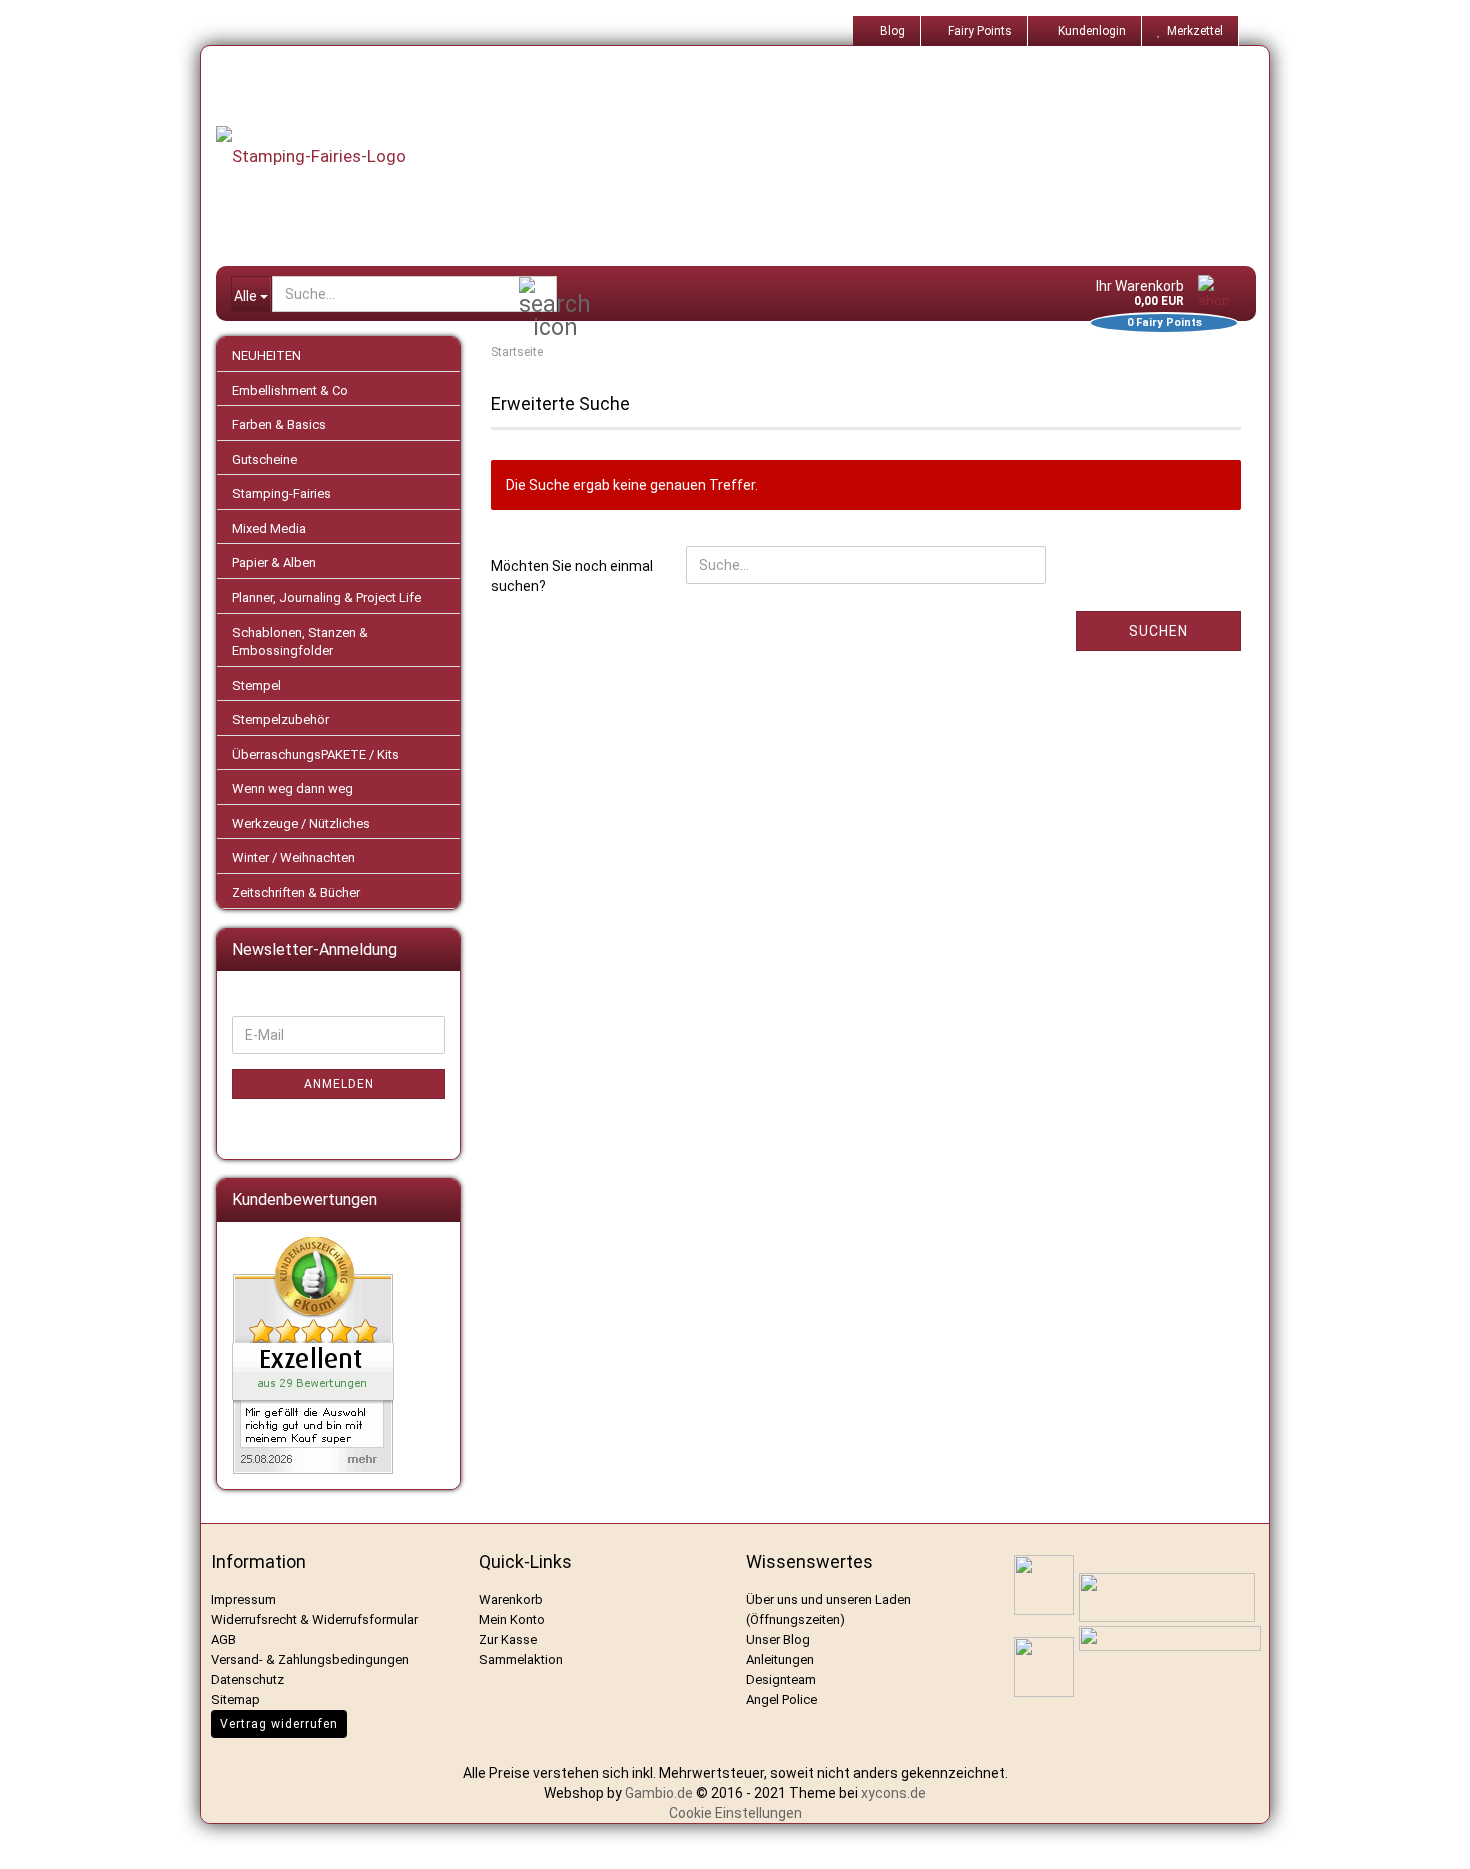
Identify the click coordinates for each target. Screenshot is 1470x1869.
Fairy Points (978, 31)
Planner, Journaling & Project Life (326, 597)
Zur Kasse (508, 1639)
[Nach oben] (1430, 1839)
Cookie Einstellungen (735, 1813)
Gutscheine (264, 459)
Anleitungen (780, 1659)
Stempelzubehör (280, 719)
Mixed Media (269, 528)
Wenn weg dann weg (292, 788)
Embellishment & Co (290, 390)
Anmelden (339, 1084)
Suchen (1158, 631)
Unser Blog (778, 1639)
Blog (891, 31)
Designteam (781, 1679)
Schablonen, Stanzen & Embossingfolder (300, 642)
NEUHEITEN (266, 355)
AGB (223, 1639)
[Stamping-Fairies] (751, 156)
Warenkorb (511, 1599)
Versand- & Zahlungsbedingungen (310, 1659)
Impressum (243, 1599)
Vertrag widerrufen (279, 1724)
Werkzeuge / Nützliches (301, 823)
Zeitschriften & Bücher (296, 892)
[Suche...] (538, 295)
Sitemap (235, 1699)
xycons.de (893, 1793)
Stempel (256, 685)
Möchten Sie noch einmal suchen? (572, 576)
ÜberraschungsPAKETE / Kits (315, 754)
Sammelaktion (521, 1659)
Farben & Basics (279, 424)
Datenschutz (247, 1679)
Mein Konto (512, 1619)
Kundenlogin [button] (1089, 31)
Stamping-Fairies (281, 493)
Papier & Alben (274, 562)
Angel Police (783, 1699)
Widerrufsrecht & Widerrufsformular (314, 1619)
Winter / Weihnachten (293, 857)
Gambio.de (659, 1793)
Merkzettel (1192, 31)
